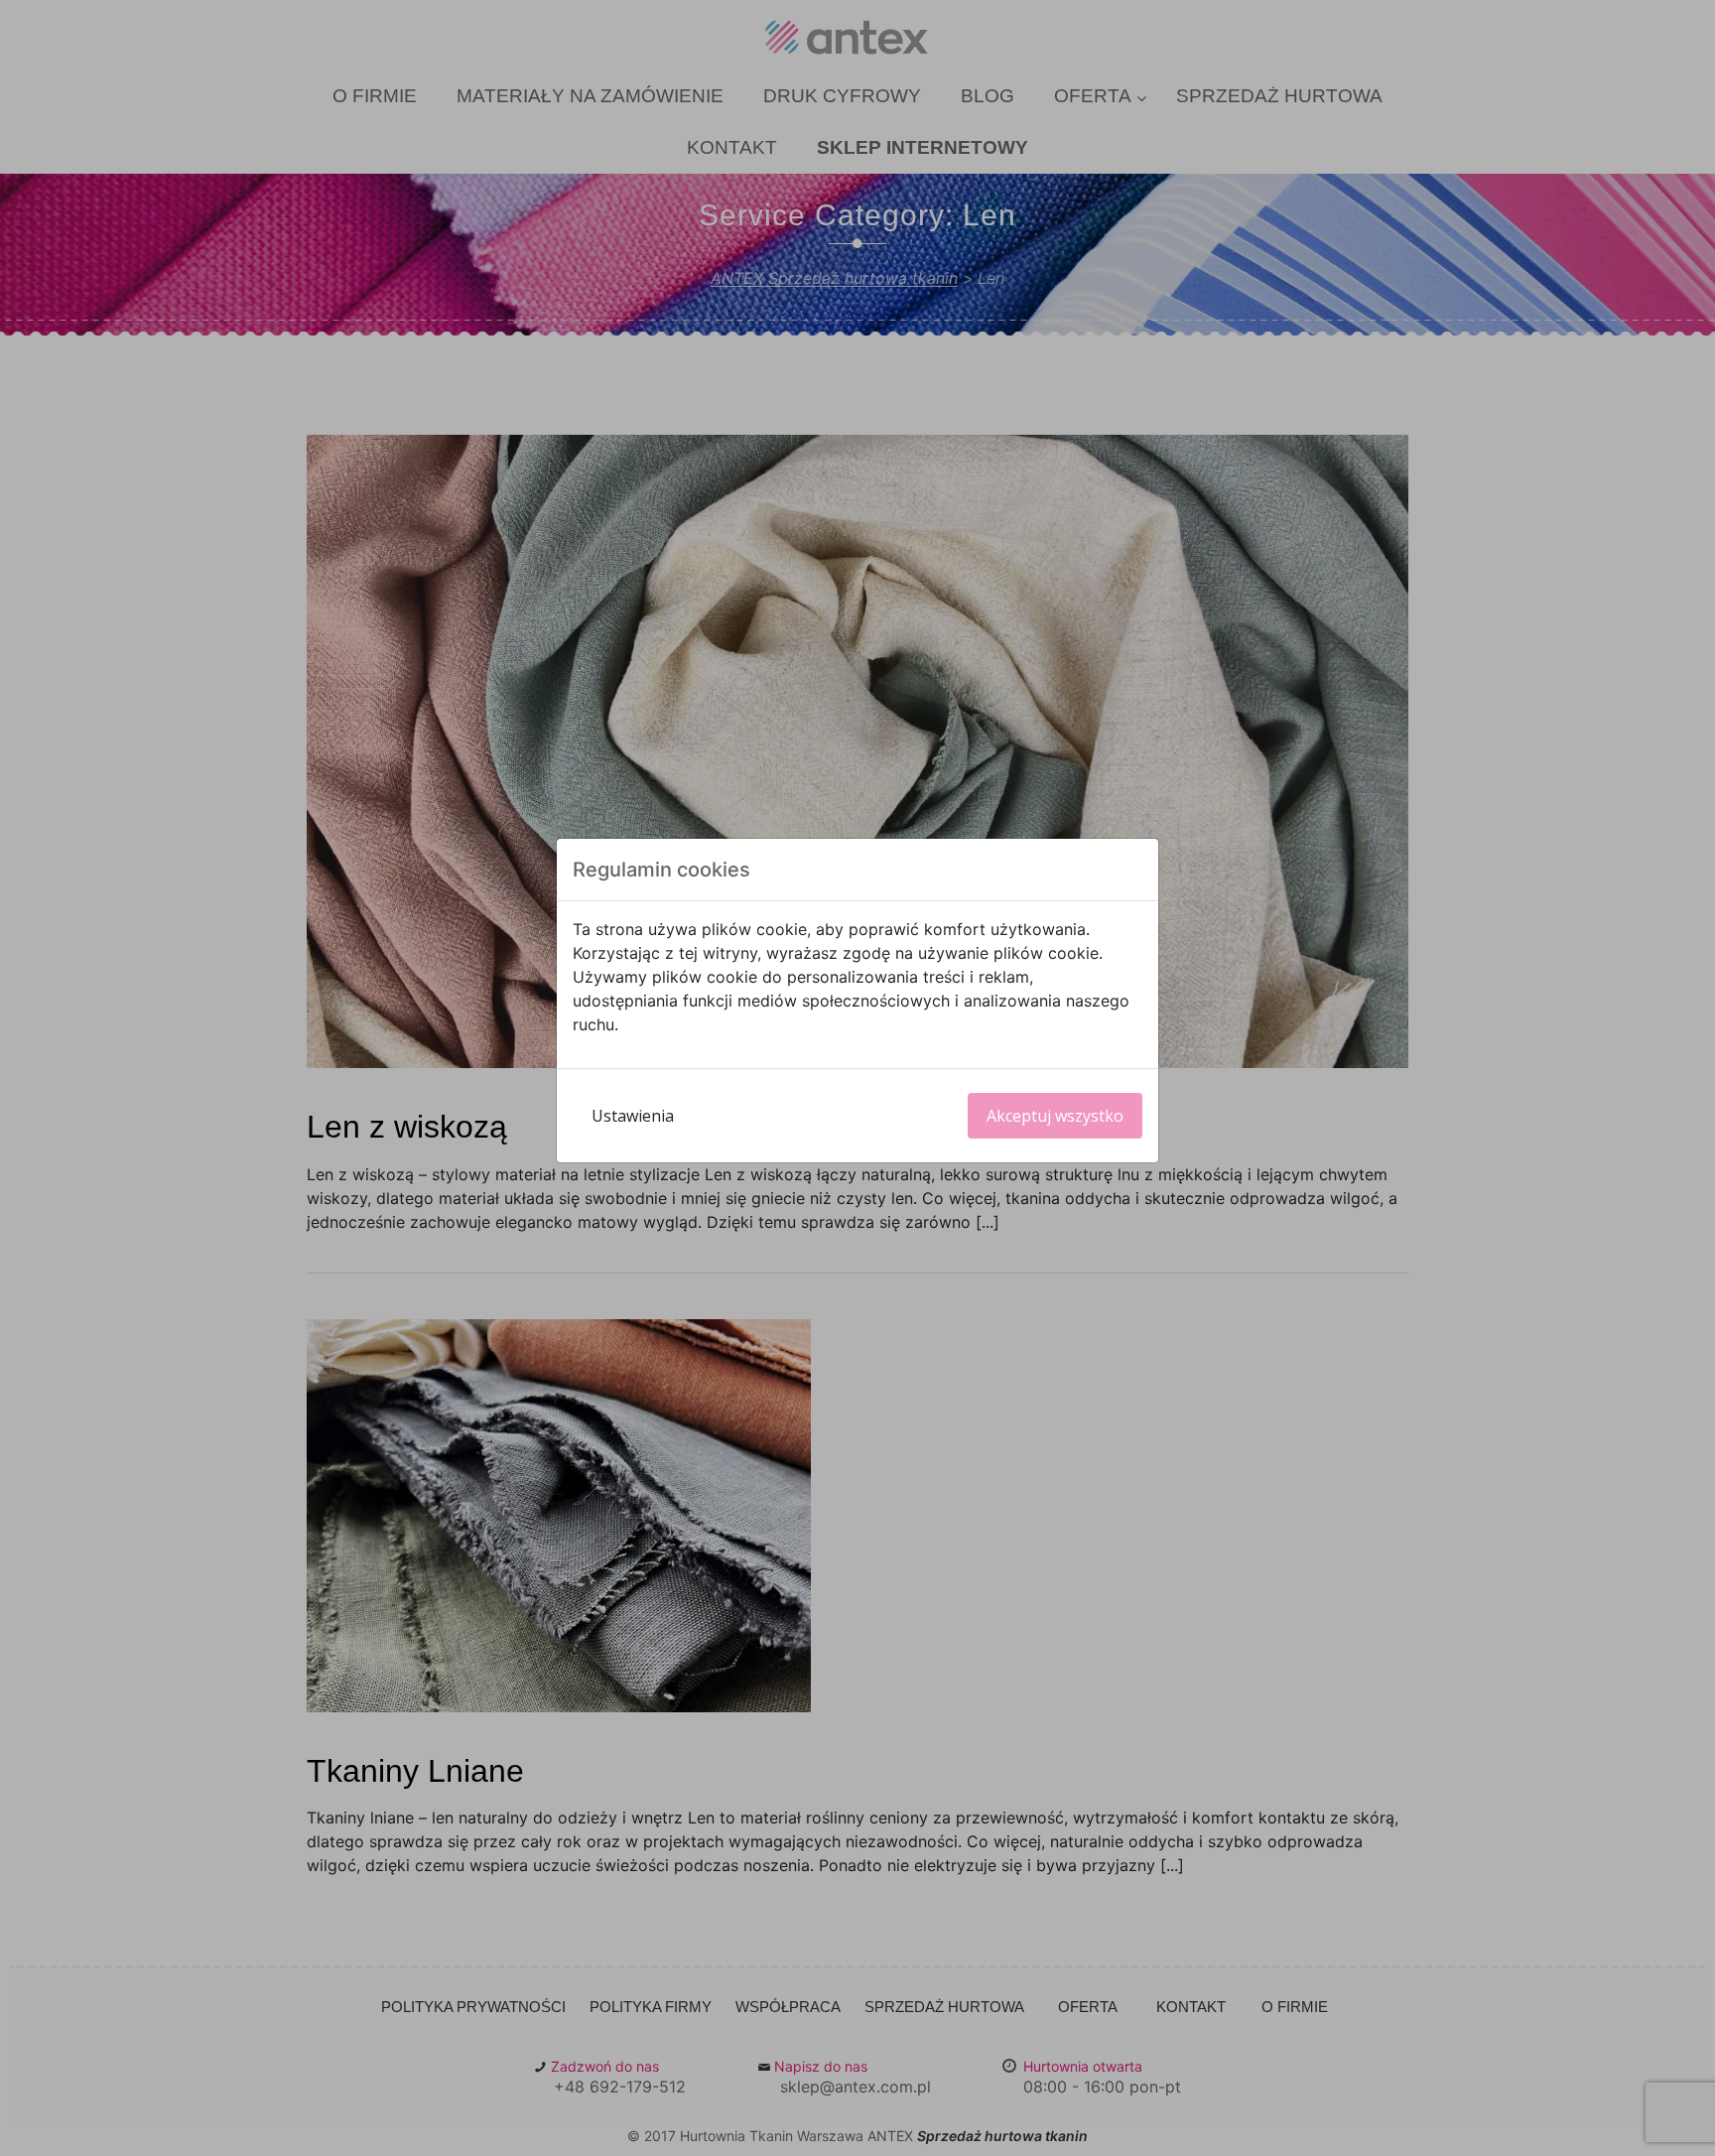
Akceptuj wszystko (1055, 1116)
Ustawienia (633, 1116)
